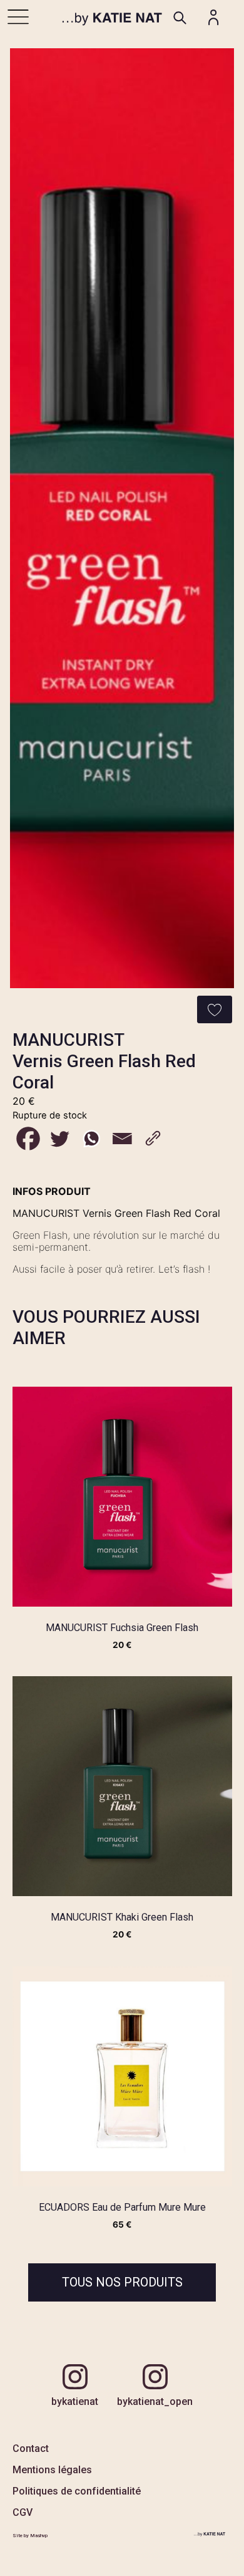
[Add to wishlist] (215, 1009)
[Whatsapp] (91, 1139)
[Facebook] (28, 1139)
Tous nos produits (122, 2282)
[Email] (122, 1139)
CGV (23, 2512)
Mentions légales (52, 2470)
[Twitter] (59, 1139)
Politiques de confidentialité (77, 2491)
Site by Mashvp (30, 2536)
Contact (31, 2448)
